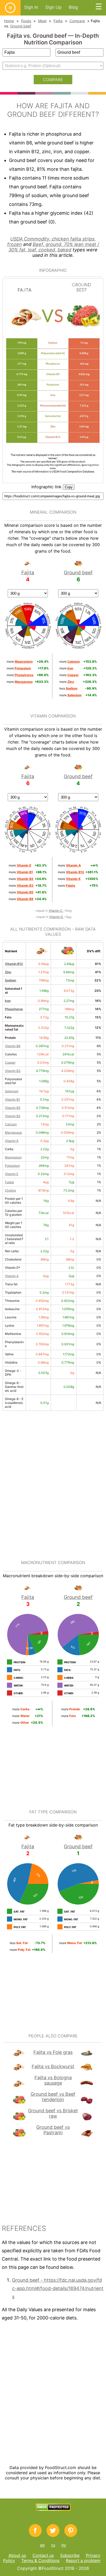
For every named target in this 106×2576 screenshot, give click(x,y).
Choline (10, 1190)
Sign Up (53, 7)
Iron (8, 1001)
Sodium (11, 980)
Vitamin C (56, 911)
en (42, 2545)
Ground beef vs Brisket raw (53, 2113)
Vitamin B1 (12, 1099)
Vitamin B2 (13, 1116)
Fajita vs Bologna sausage (53, 2080)
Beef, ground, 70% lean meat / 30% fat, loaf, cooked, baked (54, 247)
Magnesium (13, 1157)
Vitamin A (12, 1276)
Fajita (58, 21)
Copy (69, 487)
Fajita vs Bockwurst (53, 2066)
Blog (73, 7)
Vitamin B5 (13, 1108)
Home (9, 21)
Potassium (12, 1166)
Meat (42, 21)
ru (53, 2545)
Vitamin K (12, 1141)
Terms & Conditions (40, 2560)
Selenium (12, 1091)
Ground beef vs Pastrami (53, 2130)
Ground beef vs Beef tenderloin (53, 2097)
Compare (77, 21)
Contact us (43, 2555)
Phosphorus (14, 1009)
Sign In (31, 7)
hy (64, 2545)
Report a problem (83, 2560)
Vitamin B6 (13, 1046)
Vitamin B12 (14, 964)
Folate (9, 1182)
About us (17, 2555)
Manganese (13, 1132)
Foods (26, 21)
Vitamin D (56, 917)
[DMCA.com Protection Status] (53, 2509)
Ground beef (21, 26)
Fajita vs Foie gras (53, 2052)
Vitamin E (12, 1174)
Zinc (8, 972)
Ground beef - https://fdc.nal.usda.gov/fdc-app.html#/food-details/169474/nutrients (58, 2288)
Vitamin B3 (13, 1071)
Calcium (11, 1124)
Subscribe (70, 2555)
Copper (10, 1062)
